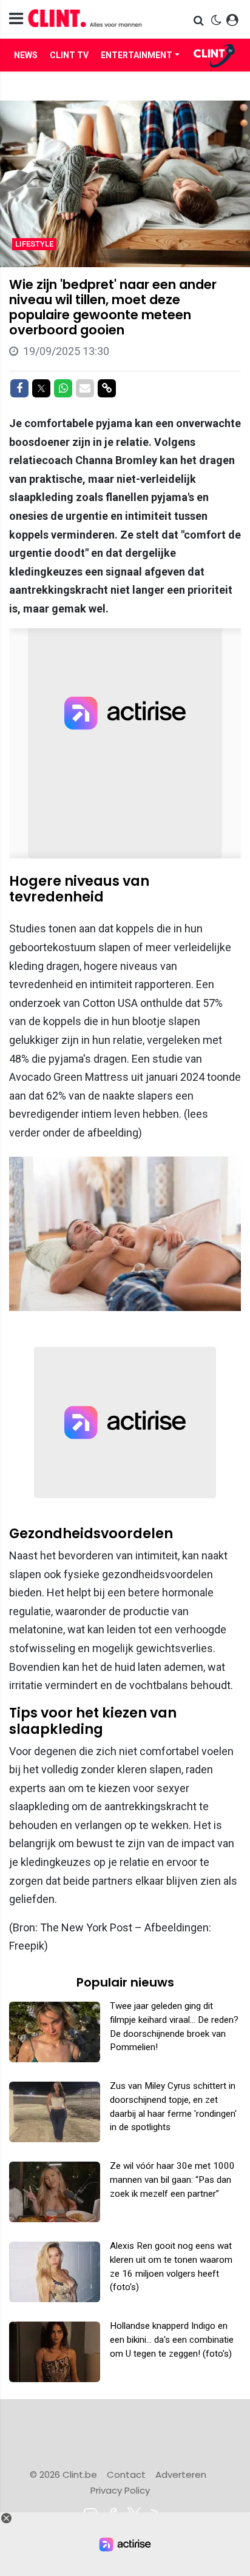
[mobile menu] (16, 19)
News (26, 55)
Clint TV (69, 55)
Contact (126, 2475)
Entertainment (137, 55)
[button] (200, 20)
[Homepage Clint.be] (90, 19)
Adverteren (181, 2475)
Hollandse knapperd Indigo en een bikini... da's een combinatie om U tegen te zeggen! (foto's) (172, 2340)
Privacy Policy (120, 2490)
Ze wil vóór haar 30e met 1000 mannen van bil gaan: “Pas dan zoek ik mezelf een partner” (172, 2180)
